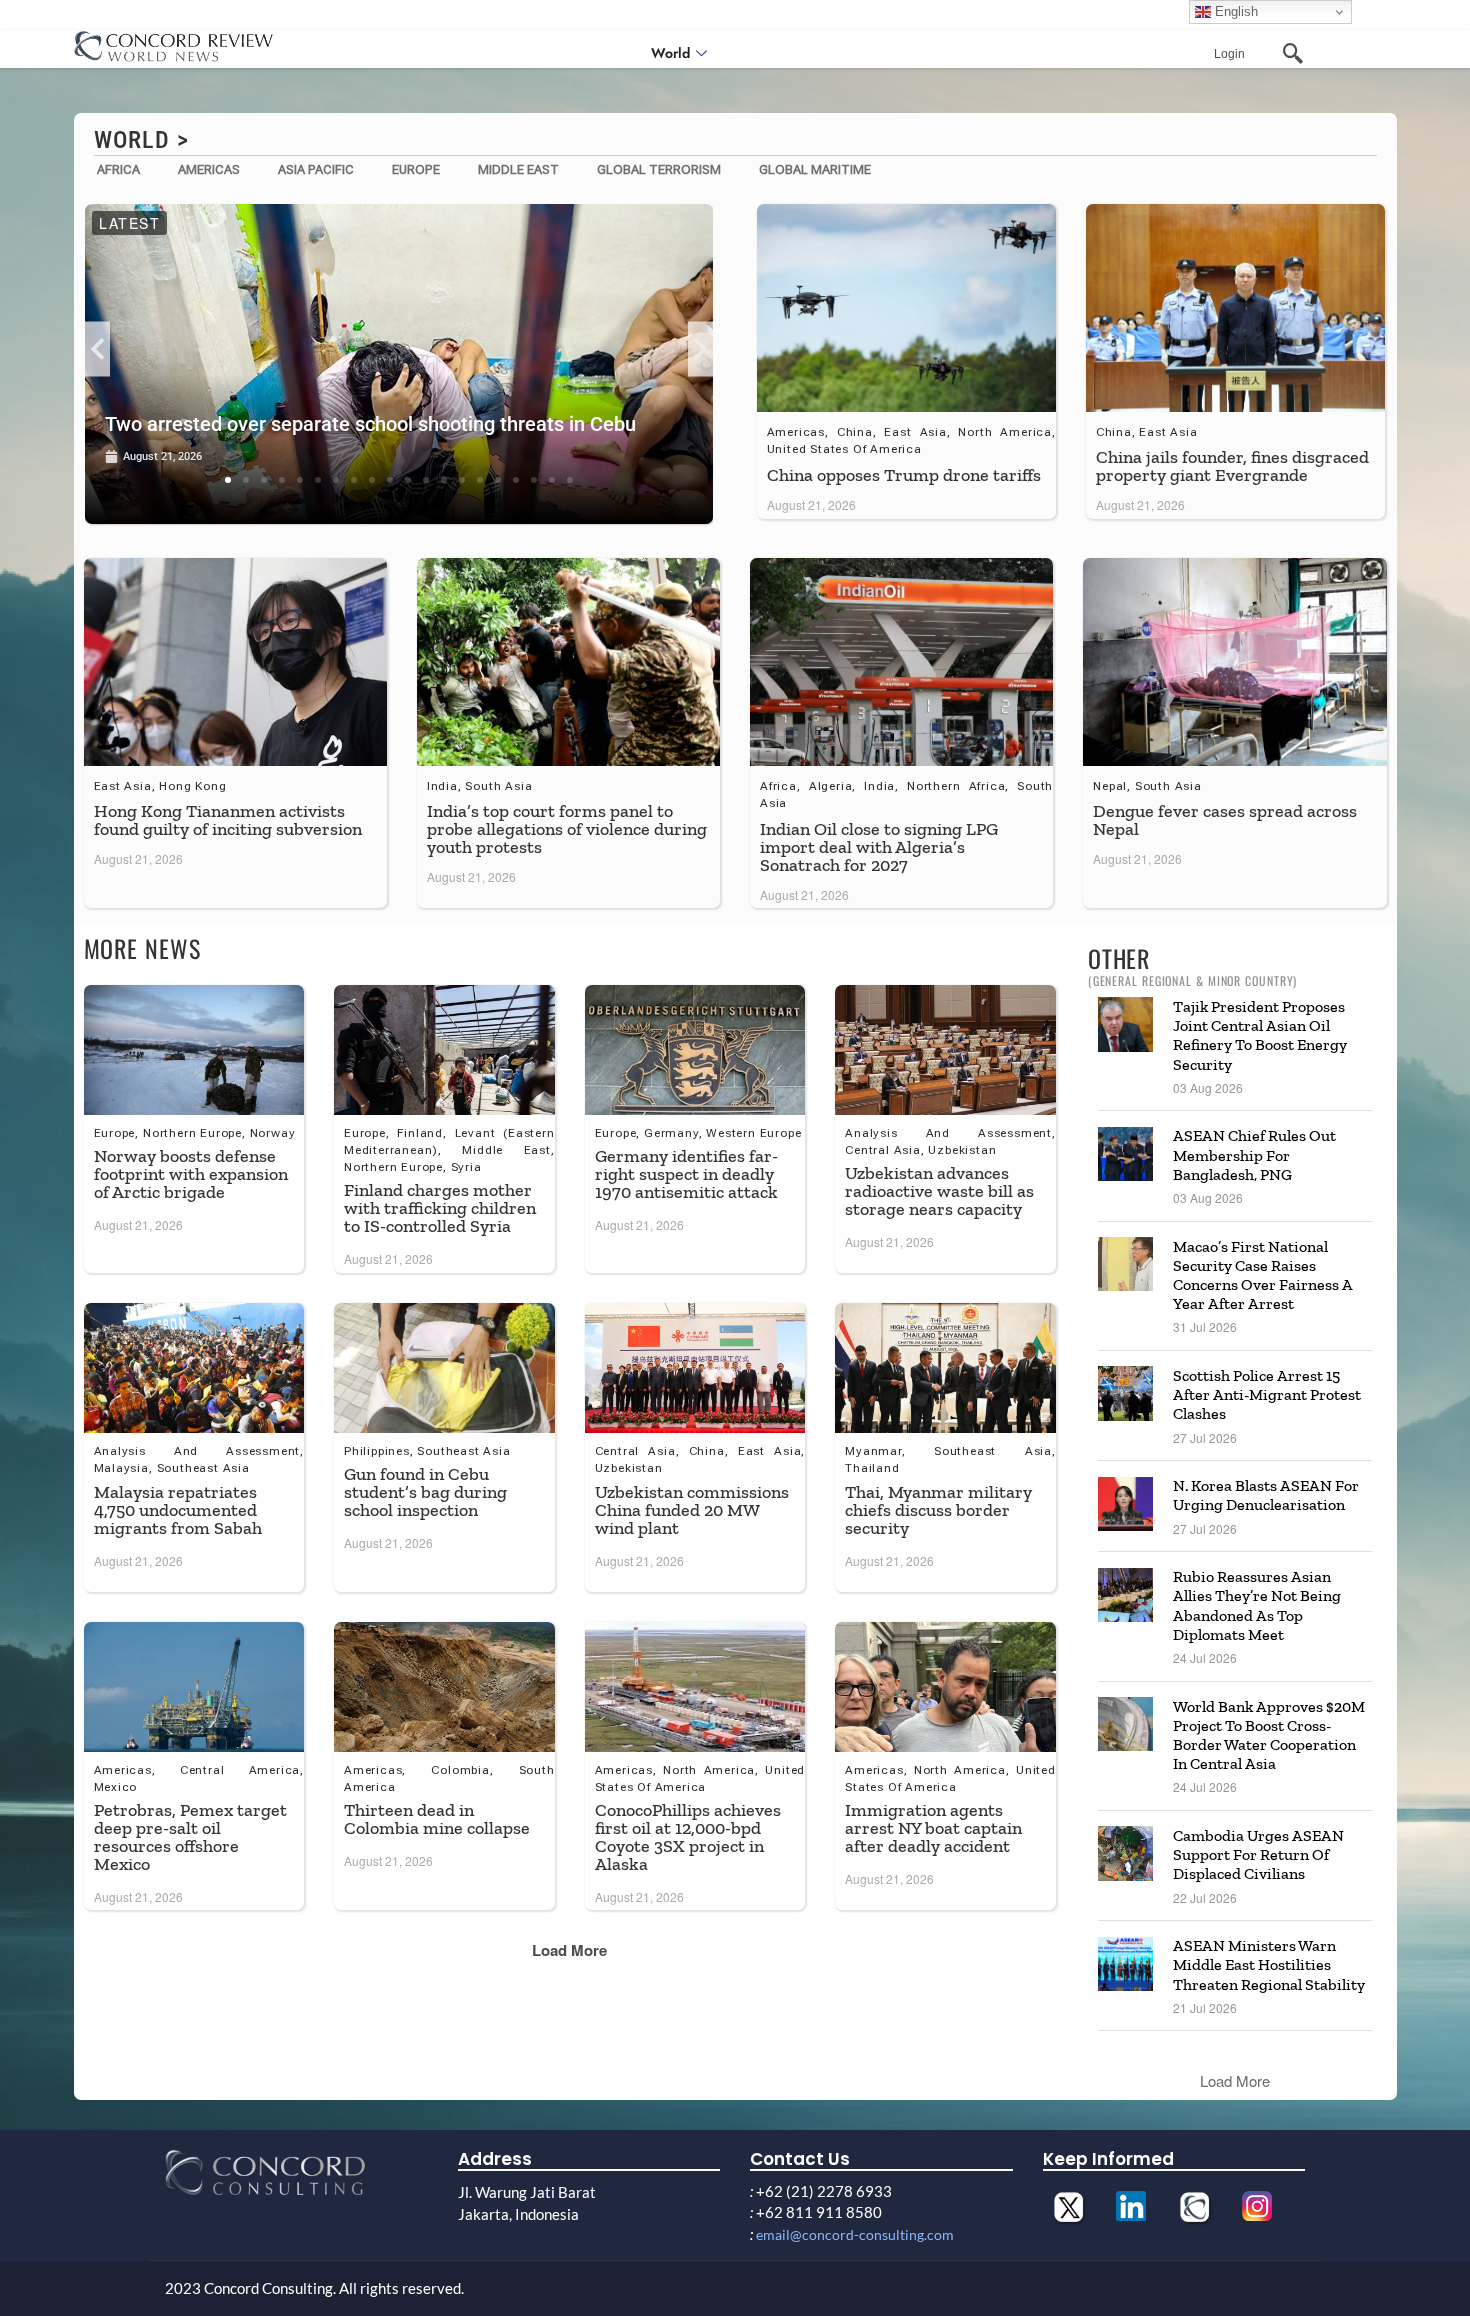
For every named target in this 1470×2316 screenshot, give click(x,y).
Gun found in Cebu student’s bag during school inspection (425, 1492)
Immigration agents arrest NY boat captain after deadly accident (933, 1828)
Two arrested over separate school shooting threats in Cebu (370, 424)
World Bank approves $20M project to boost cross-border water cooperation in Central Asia (1269, 1735)
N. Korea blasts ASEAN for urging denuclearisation (1266, 1495)
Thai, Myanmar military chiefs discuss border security (938, 1510)
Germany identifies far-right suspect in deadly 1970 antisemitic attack (686, 1174)
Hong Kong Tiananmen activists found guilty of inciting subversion (228, 820)
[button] (97, 348)
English (1234, 11)
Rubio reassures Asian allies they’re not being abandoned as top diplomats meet (1257, 1605)
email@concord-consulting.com (855, 2234)
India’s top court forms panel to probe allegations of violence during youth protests (567, 829)
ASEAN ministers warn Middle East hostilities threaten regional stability (1269, 1964)
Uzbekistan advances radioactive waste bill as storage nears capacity (939, 1191)
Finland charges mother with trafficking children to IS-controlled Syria (440, 1208)
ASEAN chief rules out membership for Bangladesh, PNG (1254, 1154)
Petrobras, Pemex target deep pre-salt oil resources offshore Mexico (190, 1837)
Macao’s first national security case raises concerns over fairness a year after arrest (1262, 1275)
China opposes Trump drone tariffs (904, 475)
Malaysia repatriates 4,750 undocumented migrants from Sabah (178, 1510)
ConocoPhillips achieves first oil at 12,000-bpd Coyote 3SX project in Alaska (688, 1837)
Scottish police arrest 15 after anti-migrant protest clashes (1267, 1394)
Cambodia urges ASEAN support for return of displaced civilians (1258, 1854)
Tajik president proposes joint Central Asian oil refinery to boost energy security (1260, 1035)
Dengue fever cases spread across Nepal (1225, 820)
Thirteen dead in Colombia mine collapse (437, 1819)
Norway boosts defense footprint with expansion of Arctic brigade (191, 1174)
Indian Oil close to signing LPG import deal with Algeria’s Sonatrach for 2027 (879, 847)
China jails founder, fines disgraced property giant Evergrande (1232, 466)
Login (1229, 54)
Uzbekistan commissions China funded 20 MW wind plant (692, 1510)
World (670, 53)
